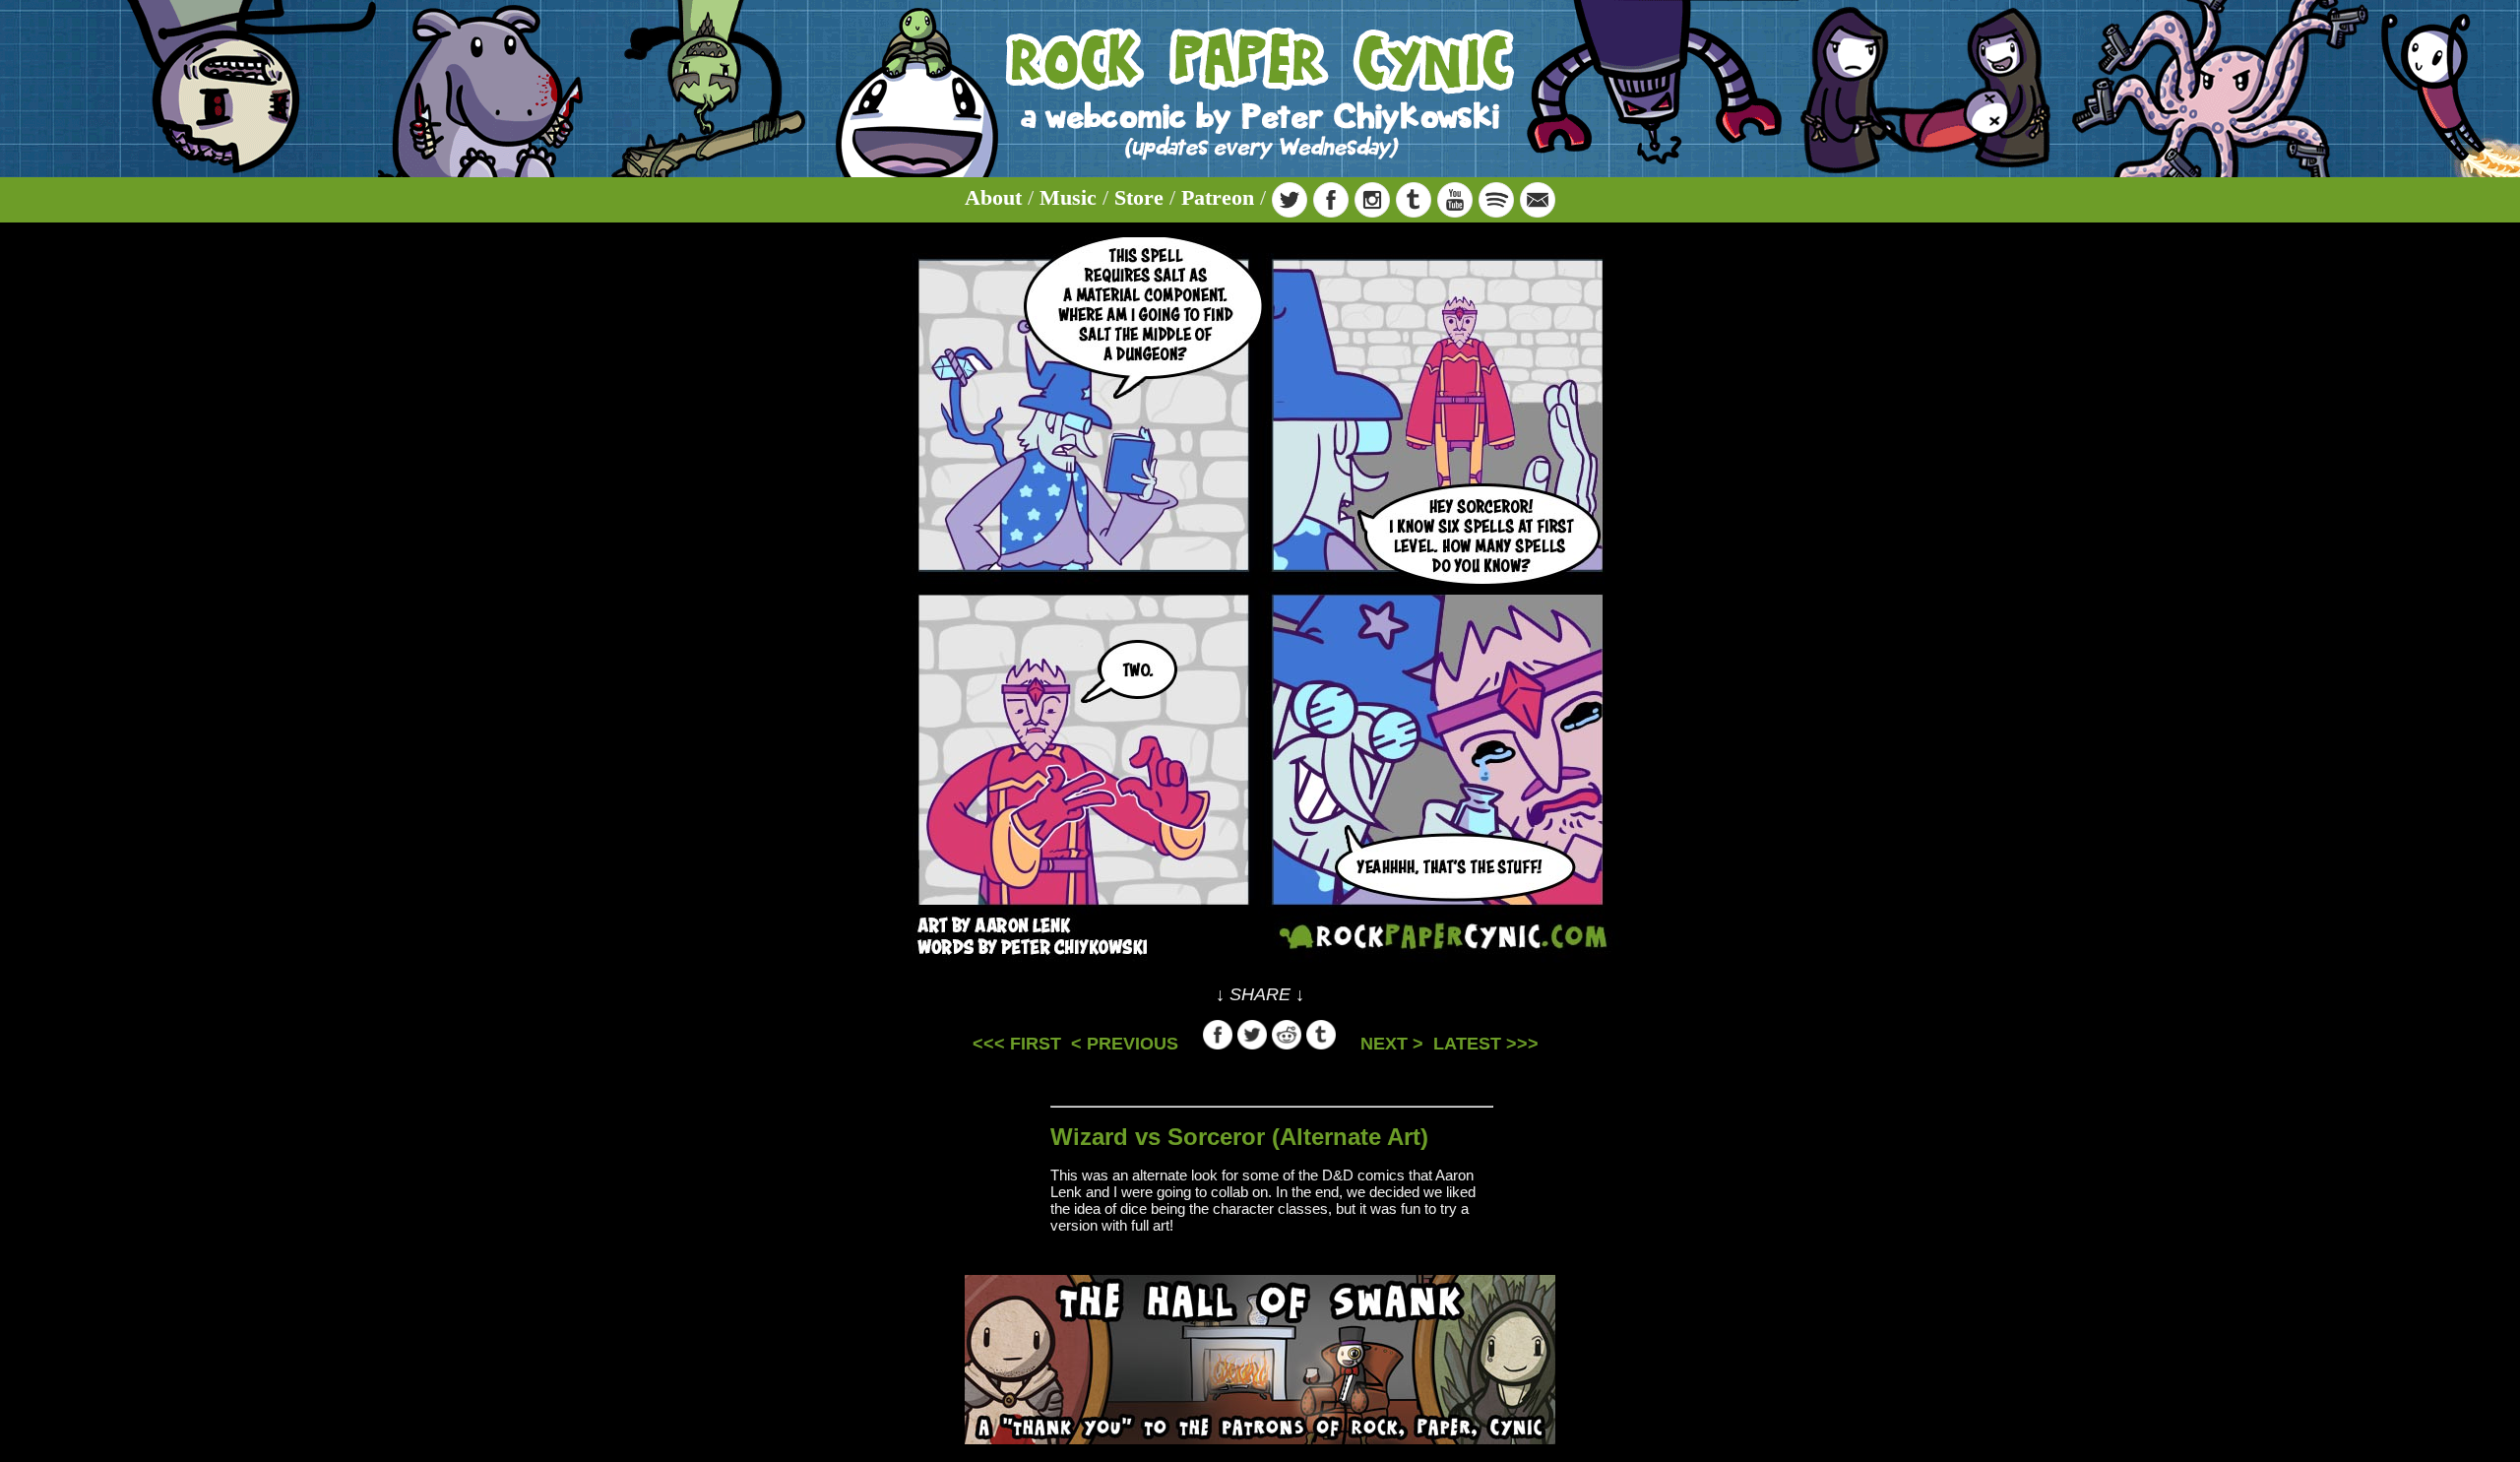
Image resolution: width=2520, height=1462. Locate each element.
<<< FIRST (1017, 1044)
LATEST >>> (1486, 1044)
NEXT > (1392, 1044)
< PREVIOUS (1125, 1044)
